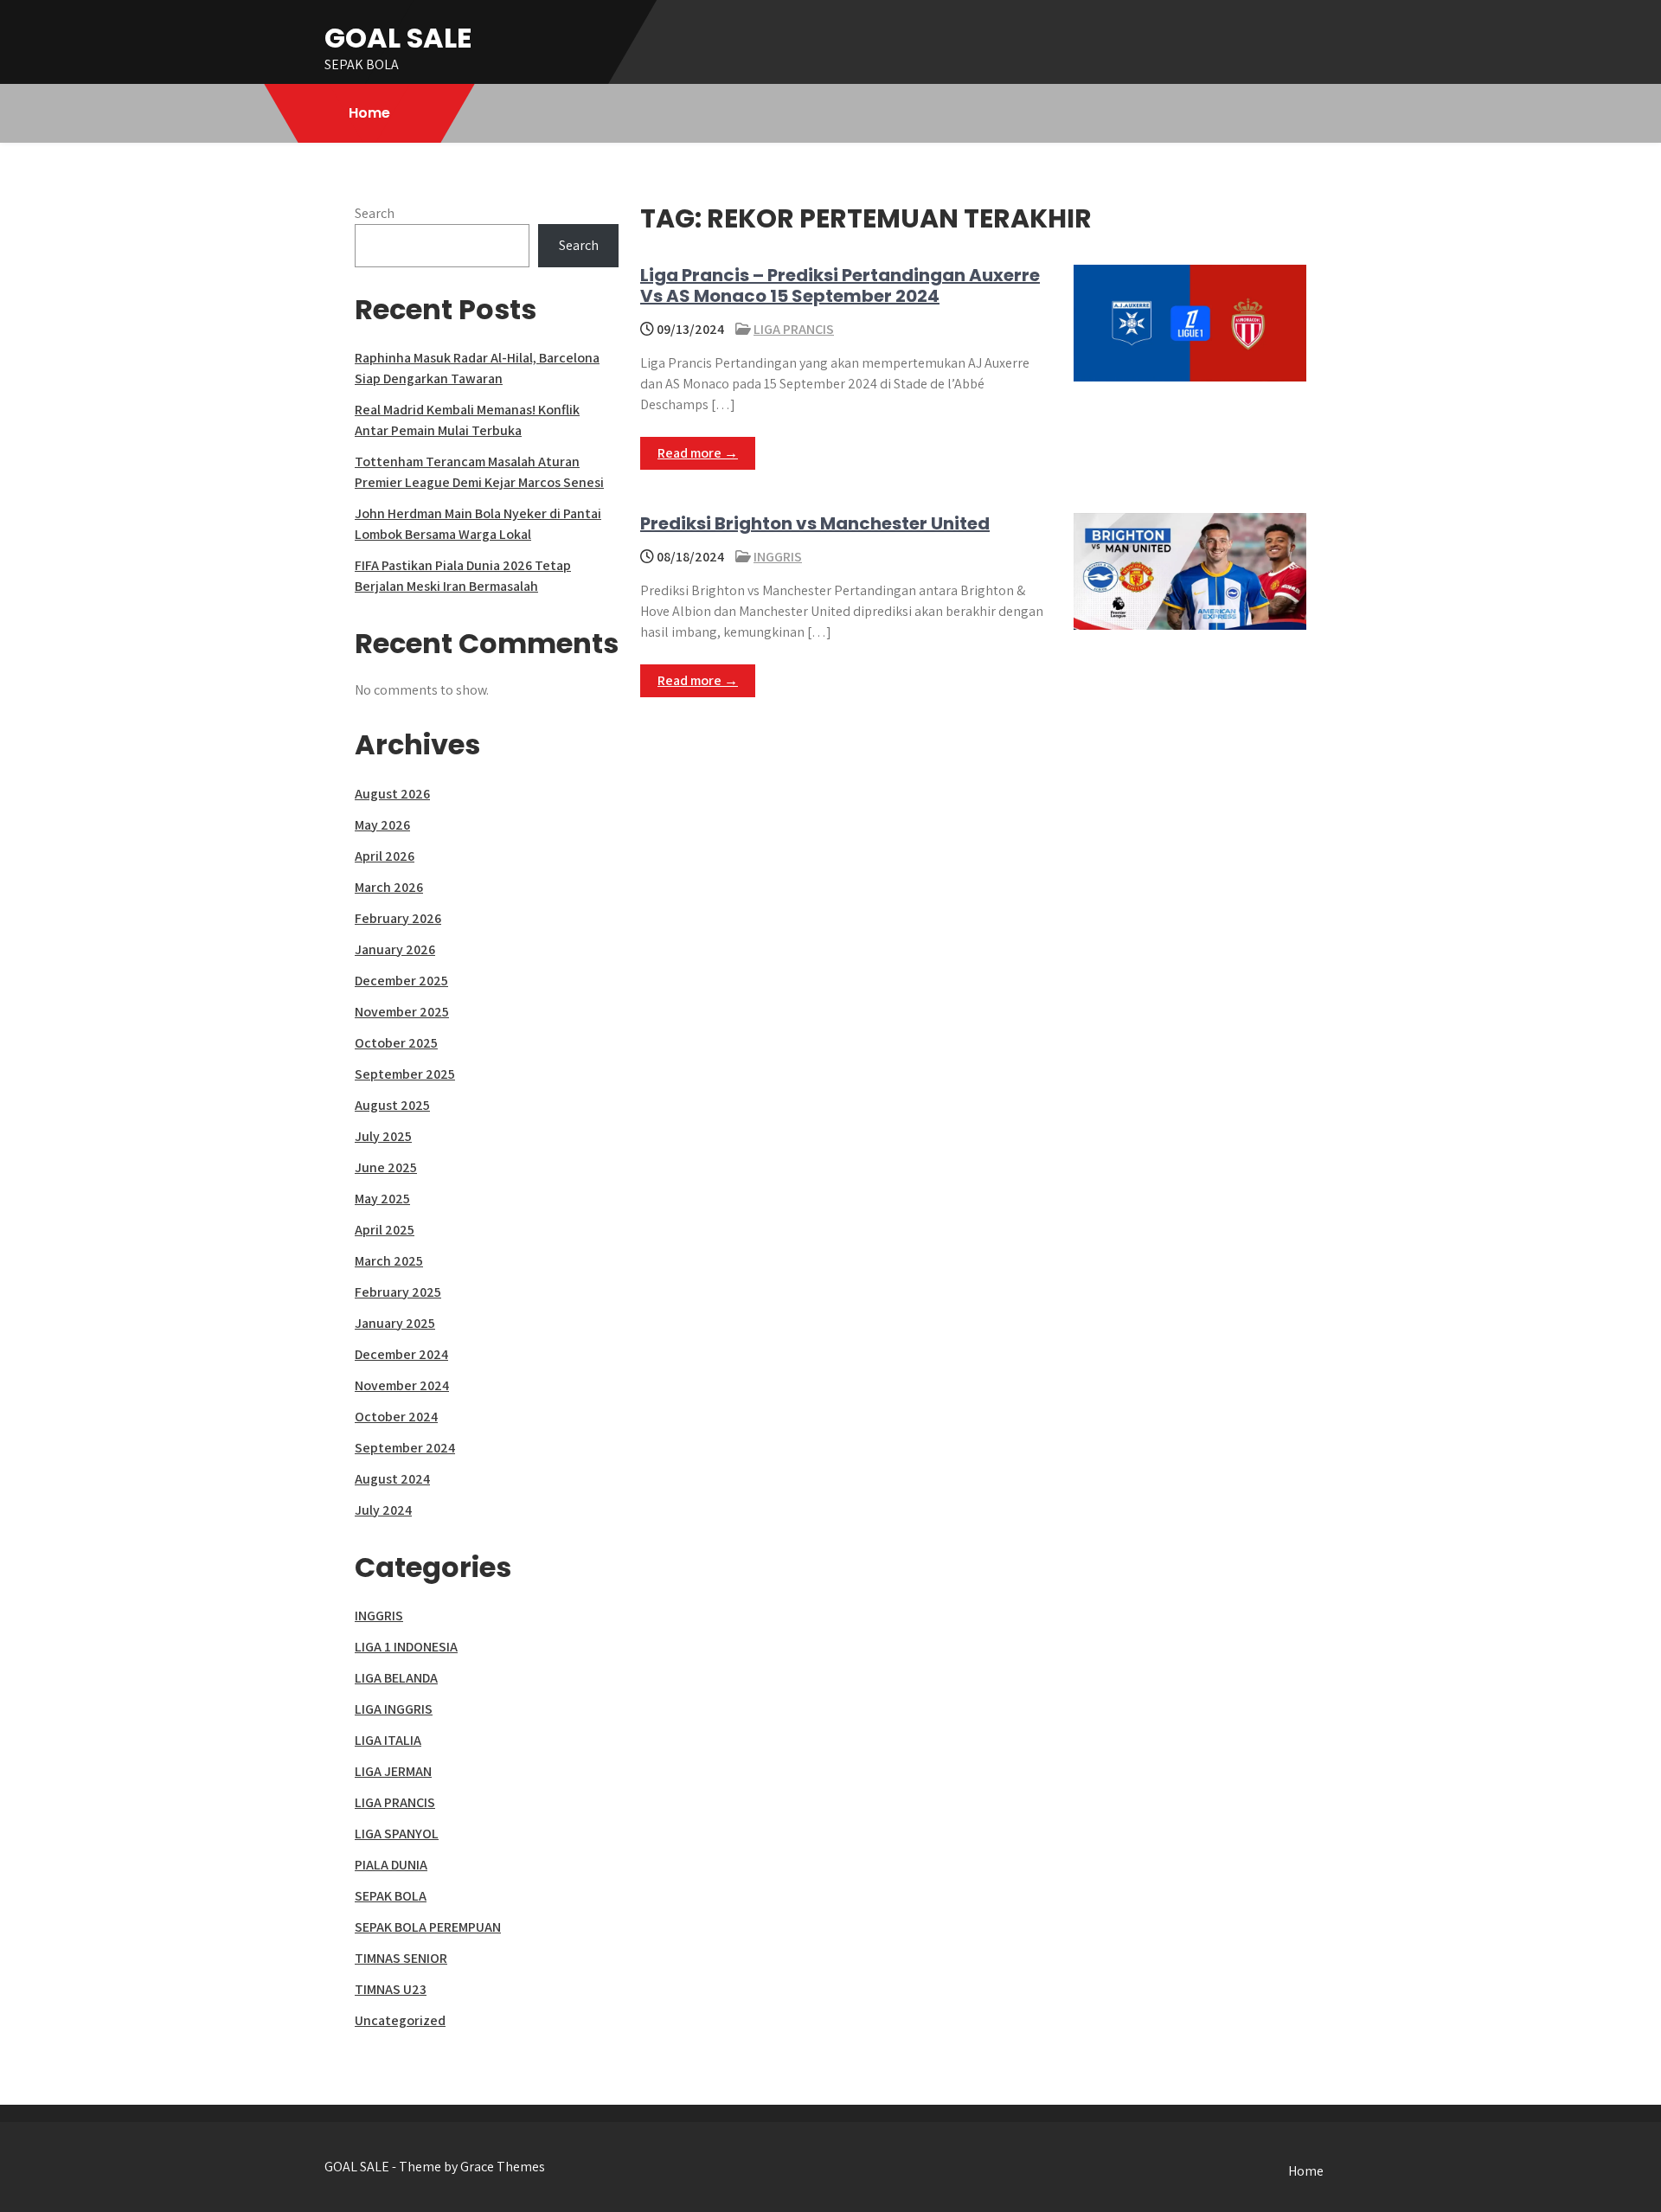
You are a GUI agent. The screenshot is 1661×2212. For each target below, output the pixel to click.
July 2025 (383, 1136)
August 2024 (392, 1479)
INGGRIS (778, 557)
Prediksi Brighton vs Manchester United (815, 523)
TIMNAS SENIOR (401, 1958)
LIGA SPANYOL (397, 1834)
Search (375, 213)
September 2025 (405, 1074)
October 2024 (396, 1417)
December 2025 (401, 981)
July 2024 (383, 1510)
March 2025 (389, 1261)
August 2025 (392, 1105)
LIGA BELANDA (396, 1678)
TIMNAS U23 (391, 1989)
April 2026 (385, 856)
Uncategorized (400, 2020)
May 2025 (382, 1199)
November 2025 (402, 1012)
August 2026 (392, 794)
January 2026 (395, 949)
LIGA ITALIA (388, 1740)
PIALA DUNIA (391, 1865)
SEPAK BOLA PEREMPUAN (428, 1927)
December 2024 (401, 1354)
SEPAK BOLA (391, 1896)
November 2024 (402, 1385)
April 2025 (385, 1230)
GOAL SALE (398, 38)
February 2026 (398, 918)
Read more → (698, 453)
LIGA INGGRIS (394, 1709)
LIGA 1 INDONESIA (406, 1647)
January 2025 (395, 1323)
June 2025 (386, 1167)
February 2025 (398, 1292)
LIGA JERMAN (393, 1771)
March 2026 (389, 887)
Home (369, 113)
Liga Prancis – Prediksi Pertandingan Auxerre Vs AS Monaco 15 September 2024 (840, 285)
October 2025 (396, 1043)
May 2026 (382, 825)
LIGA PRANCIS (794, 329)
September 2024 (405, 1448)
